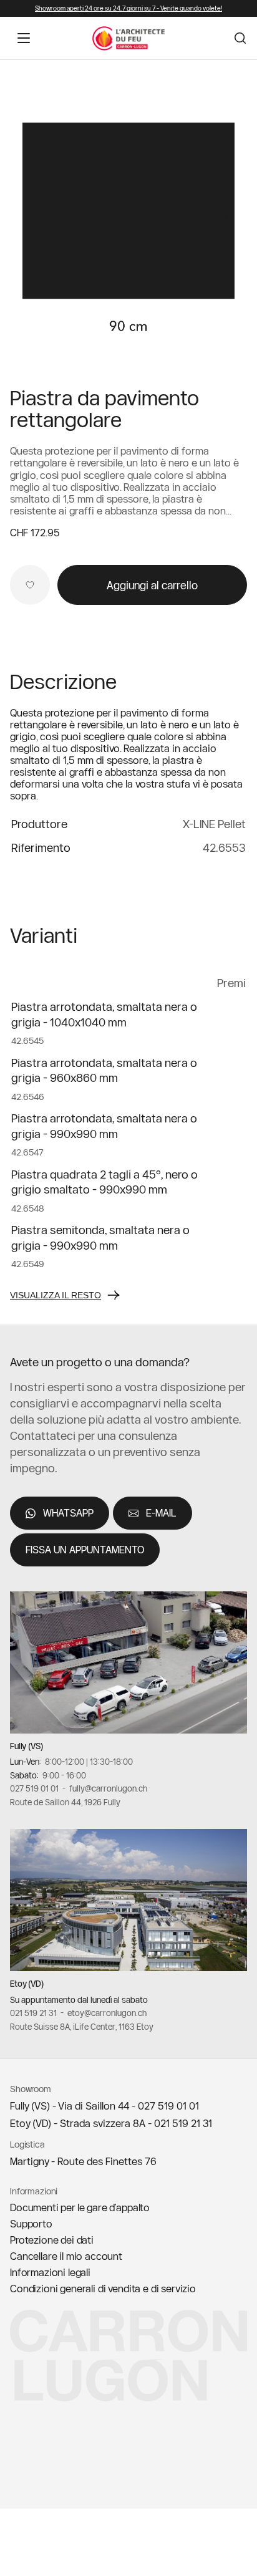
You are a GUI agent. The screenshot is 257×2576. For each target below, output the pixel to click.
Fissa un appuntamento (85, 1550)
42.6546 (28, 1097)
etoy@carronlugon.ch (107, 2013)
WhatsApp (68, 1513)
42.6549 (28, 1264)
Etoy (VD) (27, 1984)
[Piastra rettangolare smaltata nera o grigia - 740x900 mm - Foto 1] (128, 211)
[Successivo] (222, 217)
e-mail (161, 1513)
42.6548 (28, 1208)
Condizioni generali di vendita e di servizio (103, 2289)
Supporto (31, 2224)
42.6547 (27, 1152)
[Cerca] (240, 38)
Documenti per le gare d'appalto (80, 2207)
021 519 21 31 (33, 2013)
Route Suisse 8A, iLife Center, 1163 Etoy (82, 2027)
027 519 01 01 (34, 1788)
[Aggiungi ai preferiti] (30, 585)
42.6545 (27, 1041)
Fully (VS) (27, 1746)
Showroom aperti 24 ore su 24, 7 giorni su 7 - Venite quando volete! (128, 8)
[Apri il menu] (24, 38)
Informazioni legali (50, 2272)
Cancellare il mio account (66, 2256)
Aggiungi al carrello (152, 585)
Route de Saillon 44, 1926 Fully (65, 1802)
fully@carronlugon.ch (108, 1788)
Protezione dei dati (52, 2240)
